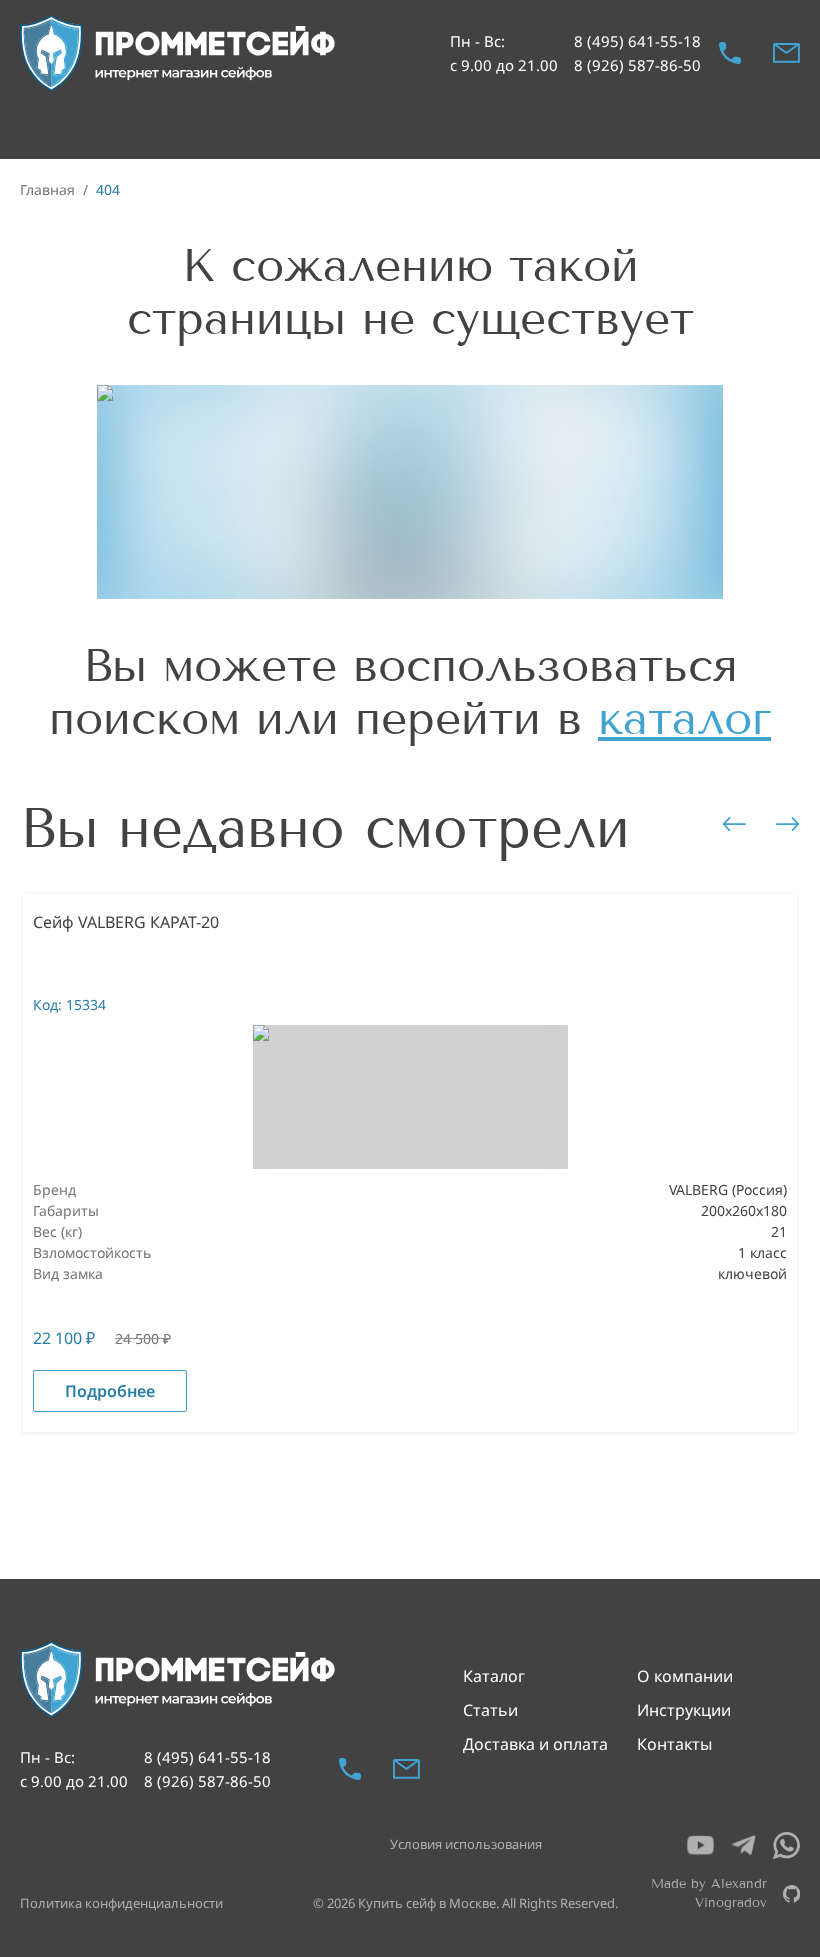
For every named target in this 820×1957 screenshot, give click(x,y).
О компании (685, 1676)
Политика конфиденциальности (121, 1903)
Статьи (490, 1710)
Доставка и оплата (535, 1744)
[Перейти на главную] (179, 53)
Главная (47, 189)
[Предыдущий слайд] (734, 824)
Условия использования (466, 1844)
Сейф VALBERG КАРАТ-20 (126, 922)
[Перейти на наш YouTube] (700, 1845)
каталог (684, 718)
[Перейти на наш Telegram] (743, 1845)
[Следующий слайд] (788, 824)
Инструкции (684, 1710)
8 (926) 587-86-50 (637, 65)
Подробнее (110, 1391)
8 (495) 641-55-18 (637, 41)
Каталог (494, 1676)
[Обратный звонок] (730, 53)
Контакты (674, 1744)
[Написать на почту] (786, 53)
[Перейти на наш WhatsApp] (786, 1845)
